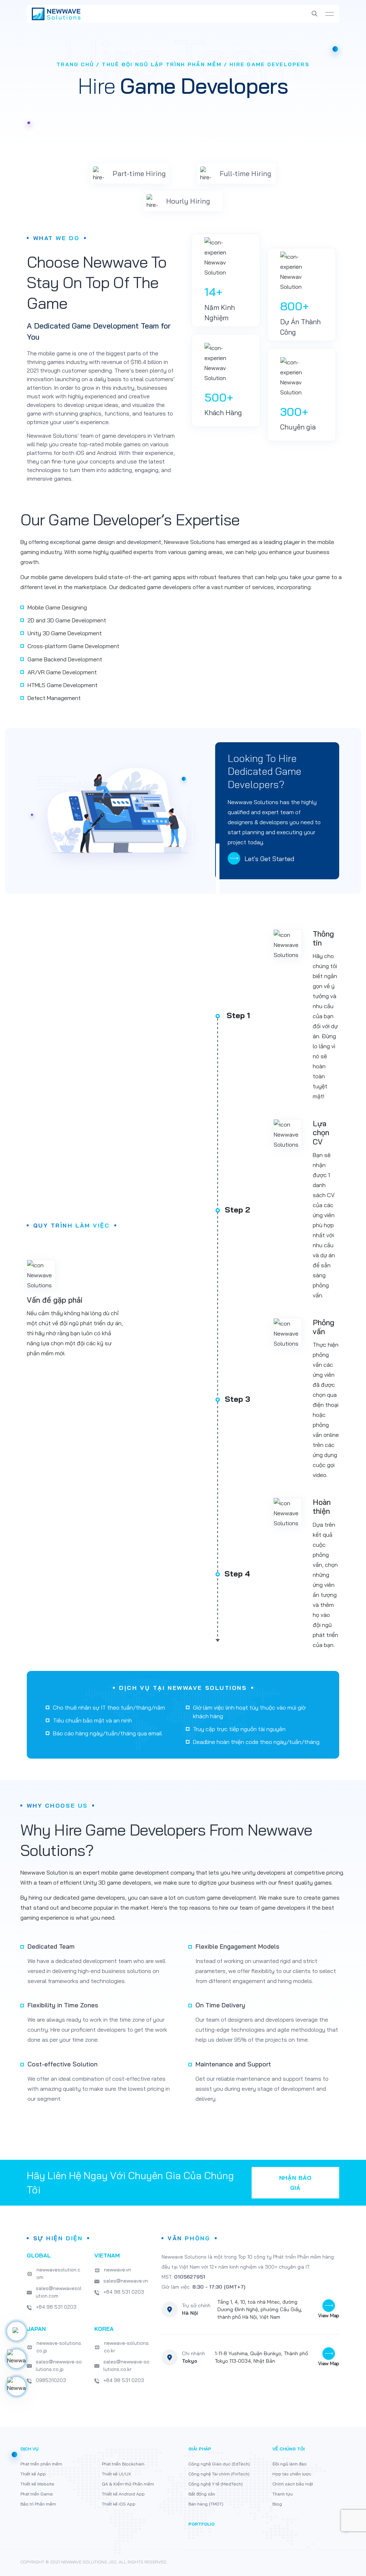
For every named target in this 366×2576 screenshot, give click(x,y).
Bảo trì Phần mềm (38, 2504)
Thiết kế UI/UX (116, 2474)
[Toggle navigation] (330, 14)
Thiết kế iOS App (119, 2504)
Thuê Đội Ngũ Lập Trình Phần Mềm (162, 64)
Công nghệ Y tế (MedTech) (216, 2484)
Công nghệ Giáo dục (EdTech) (219, 2464)
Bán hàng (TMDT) (206, 2504)
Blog (277, 2504)
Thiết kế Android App (123, 2494)
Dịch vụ (29, 2449)
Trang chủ (75, 64)
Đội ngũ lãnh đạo (290, 2464)
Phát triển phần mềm (41, 2464)
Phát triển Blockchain (123, 2464)
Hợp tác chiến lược (292, 2474)
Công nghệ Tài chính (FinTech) (219, 2474)
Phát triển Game (37, 2494)
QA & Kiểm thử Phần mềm (128, 2484)
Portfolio (201, 2524)
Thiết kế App (33, 2474)
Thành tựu (283, 2494)
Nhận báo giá (295, 2183)
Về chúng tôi (289, 2449)
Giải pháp (200, 2449)
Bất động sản (202, 2494)
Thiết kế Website (37, 2484)
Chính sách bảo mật (293, 2484)
